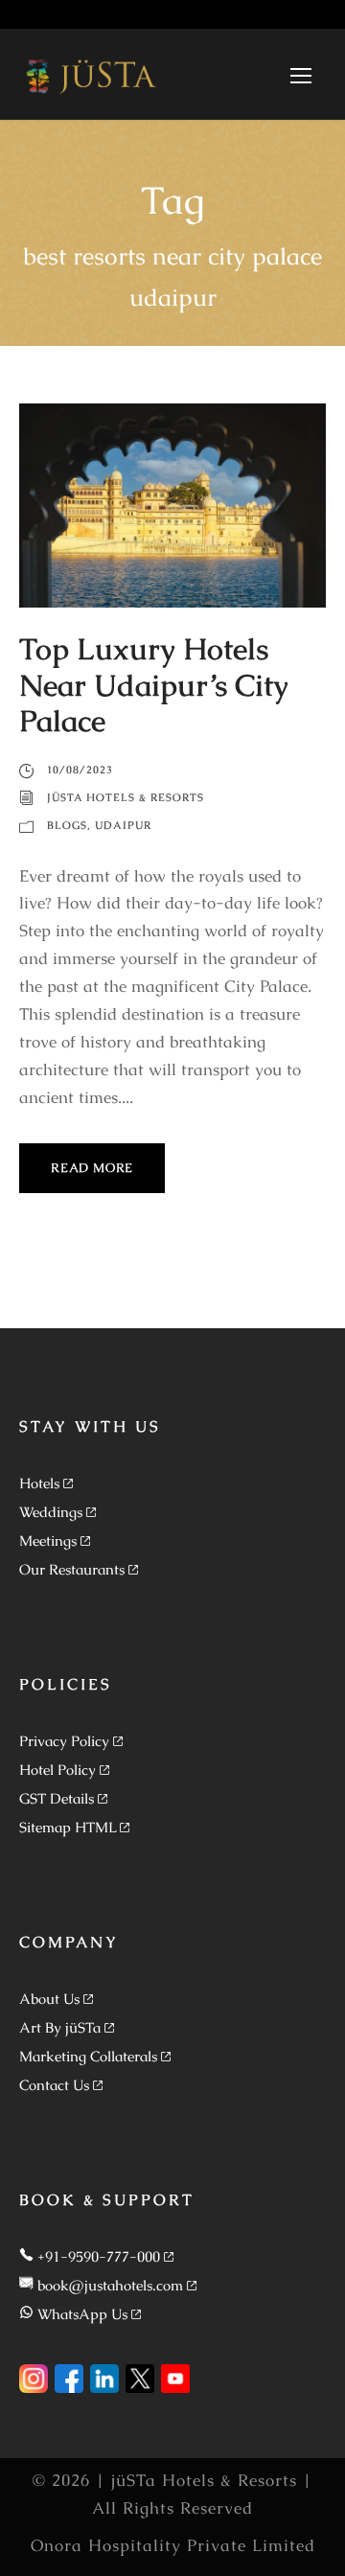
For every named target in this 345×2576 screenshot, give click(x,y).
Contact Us (54, 2085)
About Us (49, 1999)
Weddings (51, 1512)
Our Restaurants (72, 1569)
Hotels (39, 1483)
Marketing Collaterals (88, 2056)
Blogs (67, 825)
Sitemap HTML (68, 1827)
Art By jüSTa (60, 2027)
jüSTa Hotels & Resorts (126, 797)
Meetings (48, 1541)
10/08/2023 (80, 770)
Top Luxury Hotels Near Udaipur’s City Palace (154, 684)
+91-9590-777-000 (99, 2256)
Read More (92, 1168)
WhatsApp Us (82, 2314)
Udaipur (123, 825)
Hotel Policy (57, 1770)
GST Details (57, 1798)
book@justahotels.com (110, 2285)
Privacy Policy (64, 1741)
